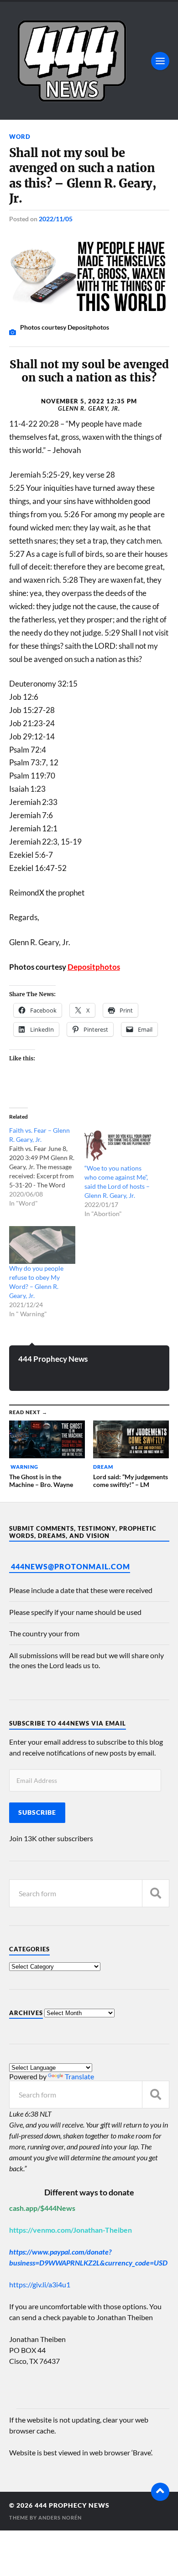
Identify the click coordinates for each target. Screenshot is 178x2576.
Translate (79, 2076)
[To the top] (160, 2492)
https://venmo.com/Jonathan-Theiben (71, 2230)
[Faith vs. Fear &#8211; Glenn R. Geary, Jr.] (47, 1167)
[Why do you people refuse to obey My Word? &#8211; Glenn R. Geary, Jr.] (42, 1245)
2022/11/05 (56, 219)
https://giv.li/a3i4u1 (40, 2284)
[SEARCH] (156, 1893)
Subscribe (37, 1812)
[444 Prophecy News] (89, 61)
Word (20, 137)
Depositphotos (94, 967)
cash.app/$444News (42, 2208)
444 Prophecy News (53, 1359)
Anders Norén (60, 2517)
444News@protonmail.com (71, 1566)
